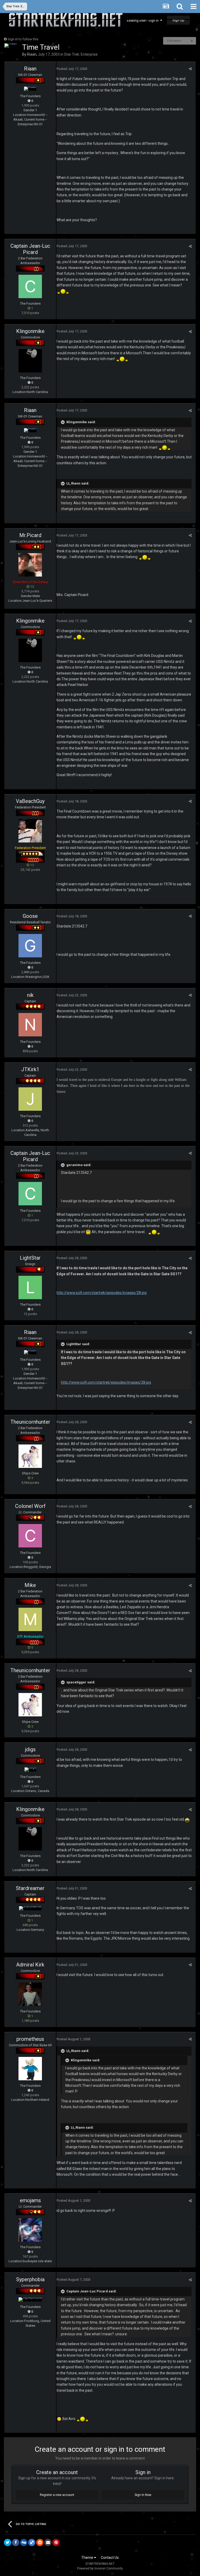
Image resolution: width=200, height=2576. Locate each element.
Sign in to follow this (23, 39)
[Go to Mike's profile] (30, 1619)
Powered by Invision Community (100, 2568)
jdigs (30, 1749)
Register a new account (57, 2495)
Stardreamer (30, 1888)
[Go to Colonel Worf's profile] (30, 1536)
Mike (30, 1585)
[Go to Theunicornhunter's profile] (30, 1456)
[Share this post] (190, 69)
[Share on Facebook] (16, 2542)
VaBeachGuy (30, 801)
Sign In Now (143, 2495)
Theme (88, 2558)
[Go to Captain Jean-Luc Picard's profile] (30, 286)
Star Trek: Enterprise (81, 54)
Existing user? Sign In (143, 20)
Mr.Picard (30, 535)
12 (32, 587)
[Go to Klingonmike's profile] (30, 361)
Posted (72, 69)
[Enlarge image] (59, 2419)
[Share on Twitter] (8, 2542)
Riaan (32, 54)
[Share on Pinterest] (56, 2542)
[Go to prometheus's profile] (30, 2069)
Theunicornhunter (30, 1422)
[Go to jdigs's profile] (30, 1769)
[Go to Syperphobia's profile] (30, 2299)
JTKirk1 (30, 1069)
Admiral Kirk (30, 1965)
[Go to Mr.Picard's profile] (30, 565)
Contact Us (110, 2558)
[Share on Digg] (24, 2542)
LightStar (30, 1258)
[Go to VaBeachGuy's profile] (30, 831)
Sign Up (178, 20)
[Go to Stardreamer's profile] (30, 1908)
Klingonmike (30, 331)
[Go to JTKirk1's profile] (30, 1099)
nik (30, 995)
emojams (30, 2200)
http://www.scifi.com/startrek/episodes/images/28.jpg (102, 1293)
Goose (30, 916)
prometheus (30, 2039)
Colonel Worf (30, 1506)
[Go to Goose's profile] (30, 946)
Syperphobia (30, 2279)
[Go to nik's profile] (30, 1025)
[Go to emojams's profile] (30, 2230)
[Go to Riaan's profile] (11, 45)
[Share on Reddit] (40, 2542)
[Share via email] (48, 2542)
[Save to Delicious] (32, 2542)
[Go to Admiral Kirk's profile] (30, 1994)
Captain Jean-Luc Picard (30, 249)
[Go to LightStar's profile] (30, 1287)
